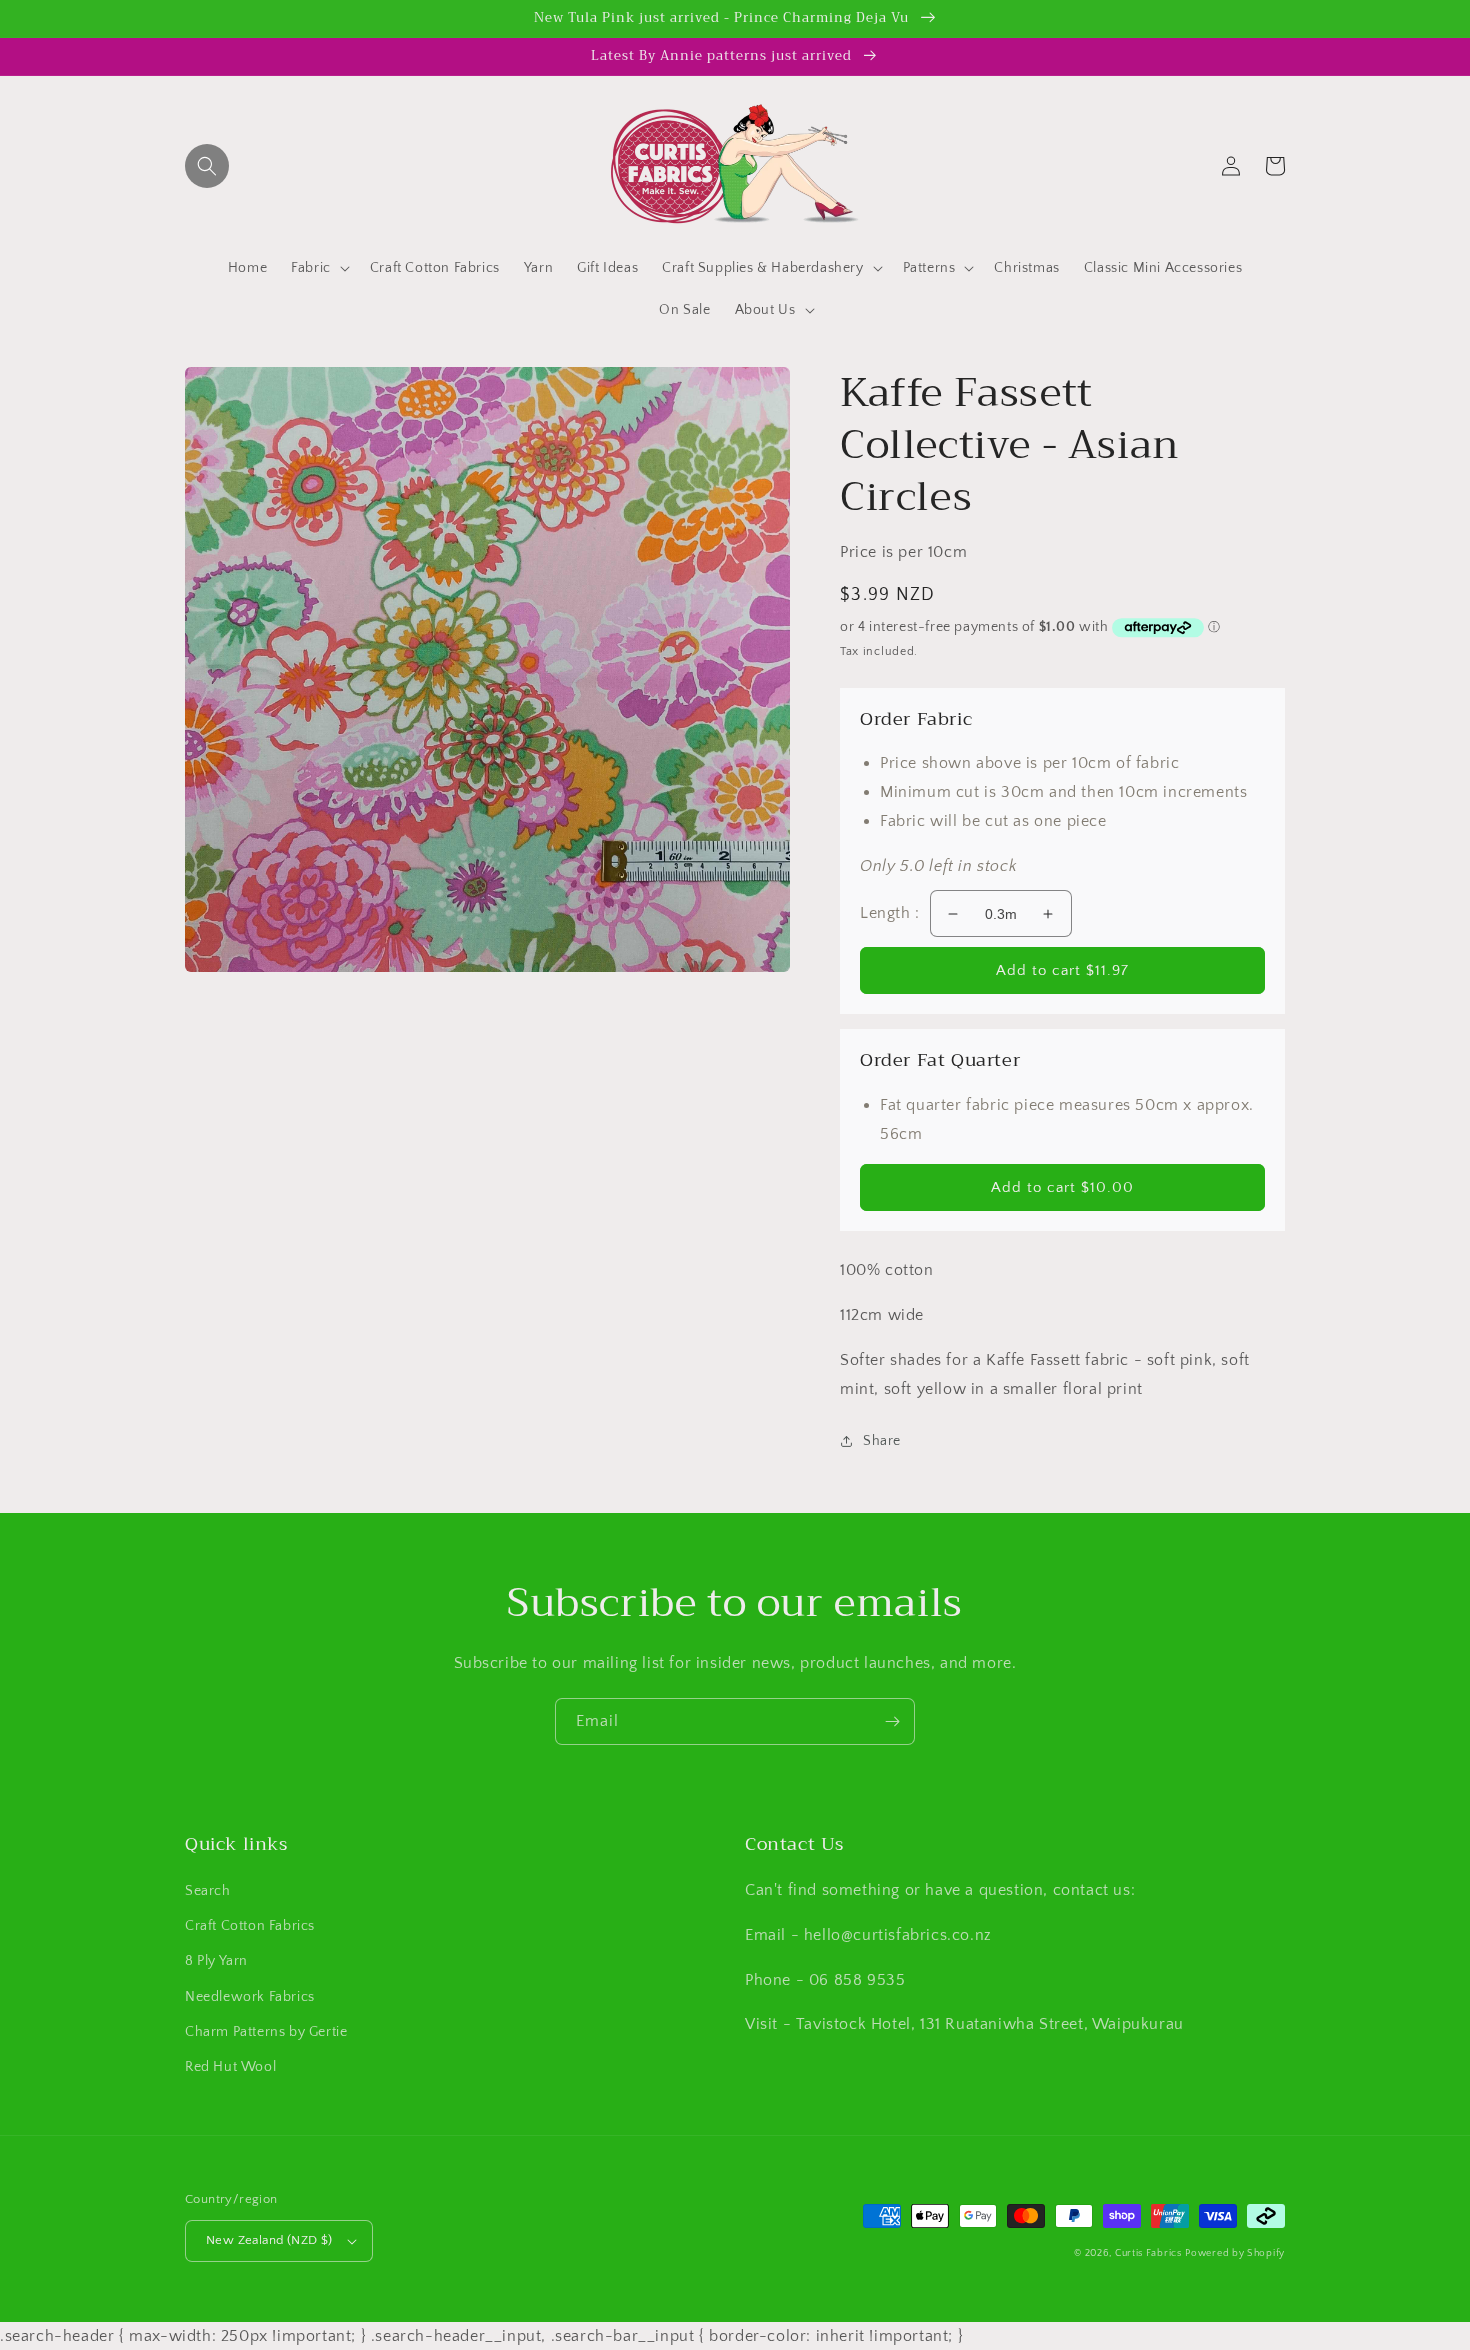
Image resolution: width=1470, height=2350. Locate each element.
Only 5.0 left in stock (938, 866)
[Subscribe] (892, 1721)
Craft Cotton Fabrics (250, 1926)
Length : (890, 913)
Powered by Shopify (1235, 2253)
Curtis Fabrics (1148, 2253)
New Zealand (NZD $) (269, 2240)
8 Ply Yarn (216, 1961)
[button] (207, 166)
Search (208, 1891)
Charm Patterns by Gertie (266, 2032)
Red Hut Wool (230, 2067)
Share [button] (882, 1441)
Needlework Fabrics (250, 1997)
